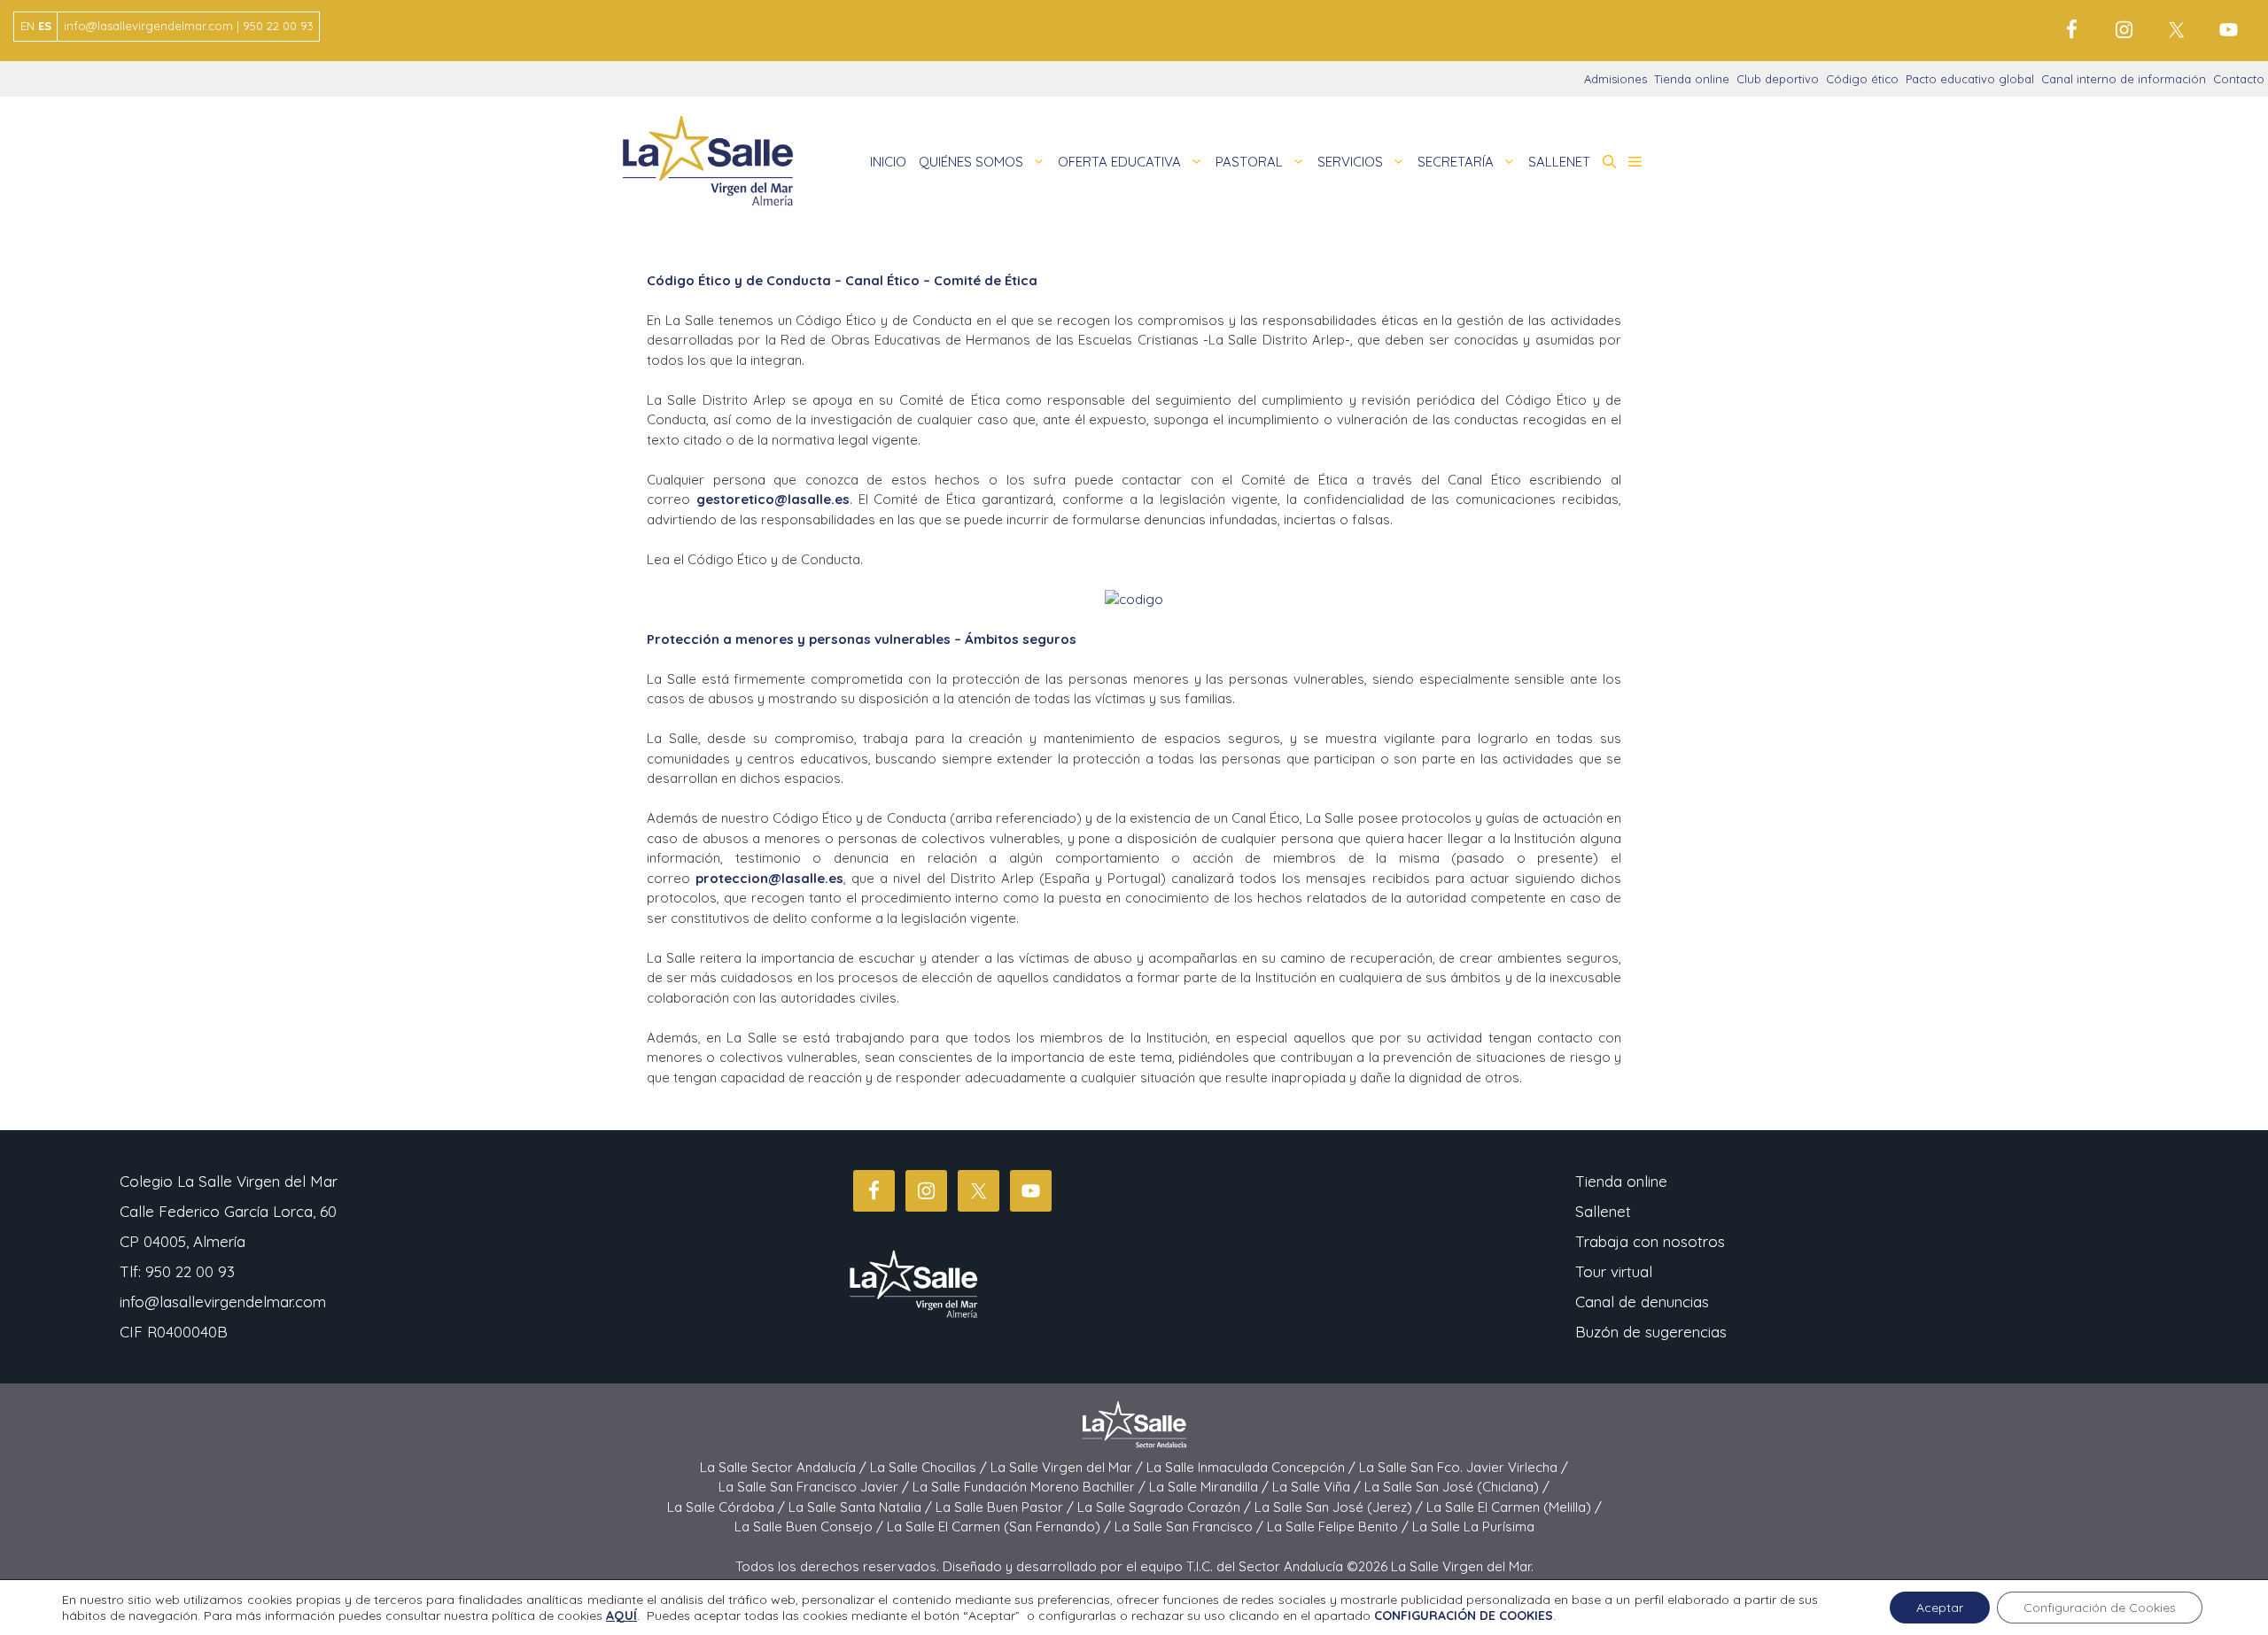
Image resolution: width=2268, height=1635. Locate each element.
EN (27, 26)
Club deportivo (1778, 79)
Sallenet (1603, 1211)
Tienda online (1692, 79)
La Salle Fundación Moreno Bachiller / (1031, 1487)
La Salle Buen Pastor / (1006, 1507)
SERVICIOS (1350, 162)
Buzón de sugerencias (1651, 1332)
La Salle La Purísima (1473, 1527)
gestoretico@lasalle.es (773, 499)
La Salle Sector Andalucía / (785, 1467)
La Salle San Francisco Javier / (816, 1487)
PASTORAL (1249, 162)
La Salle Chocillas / (930, 1467)
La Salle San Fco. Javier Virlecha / (1464, 1467)
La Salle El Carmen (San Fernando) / (1001, 1527)
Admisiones (1616, 79)
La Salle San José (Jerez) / (1340, 1507)
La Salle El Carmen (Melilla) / (1514, 1507)
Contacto (2239, 79)
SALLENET (1559, 162)
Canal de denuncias (1642, 1302)
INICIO (888, 162)
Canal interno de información (2124, 79)
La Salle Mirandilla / (1211, 1487)
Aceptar (1940, 1608)
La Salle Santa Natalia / (862, 1507)
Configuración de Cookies (2100, 1608)
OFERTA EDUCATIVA (1119, 162)
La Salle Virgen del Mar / (1068, 1467)
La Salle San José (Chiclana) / (1457, 1487)
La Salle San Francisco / (1191, 1527)
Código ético (1862, 79)
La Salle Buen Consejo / (811, 1527)
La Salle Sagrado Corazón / (1166, 1507)
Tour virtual (1614, 1271)
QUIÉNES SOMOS (971, 162)
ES (45, 26)
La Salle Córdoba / (728, 1507)
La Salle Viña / (1318, 1487)
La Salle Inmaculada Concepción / (1253, 1467)
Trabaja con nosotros (1650, 1241)
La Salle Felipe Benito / (1340, 1527)
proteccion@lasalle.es (769, 878)
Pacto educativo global (1970, 79)
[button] (1609, 162)
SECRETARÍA (1456, 162)
